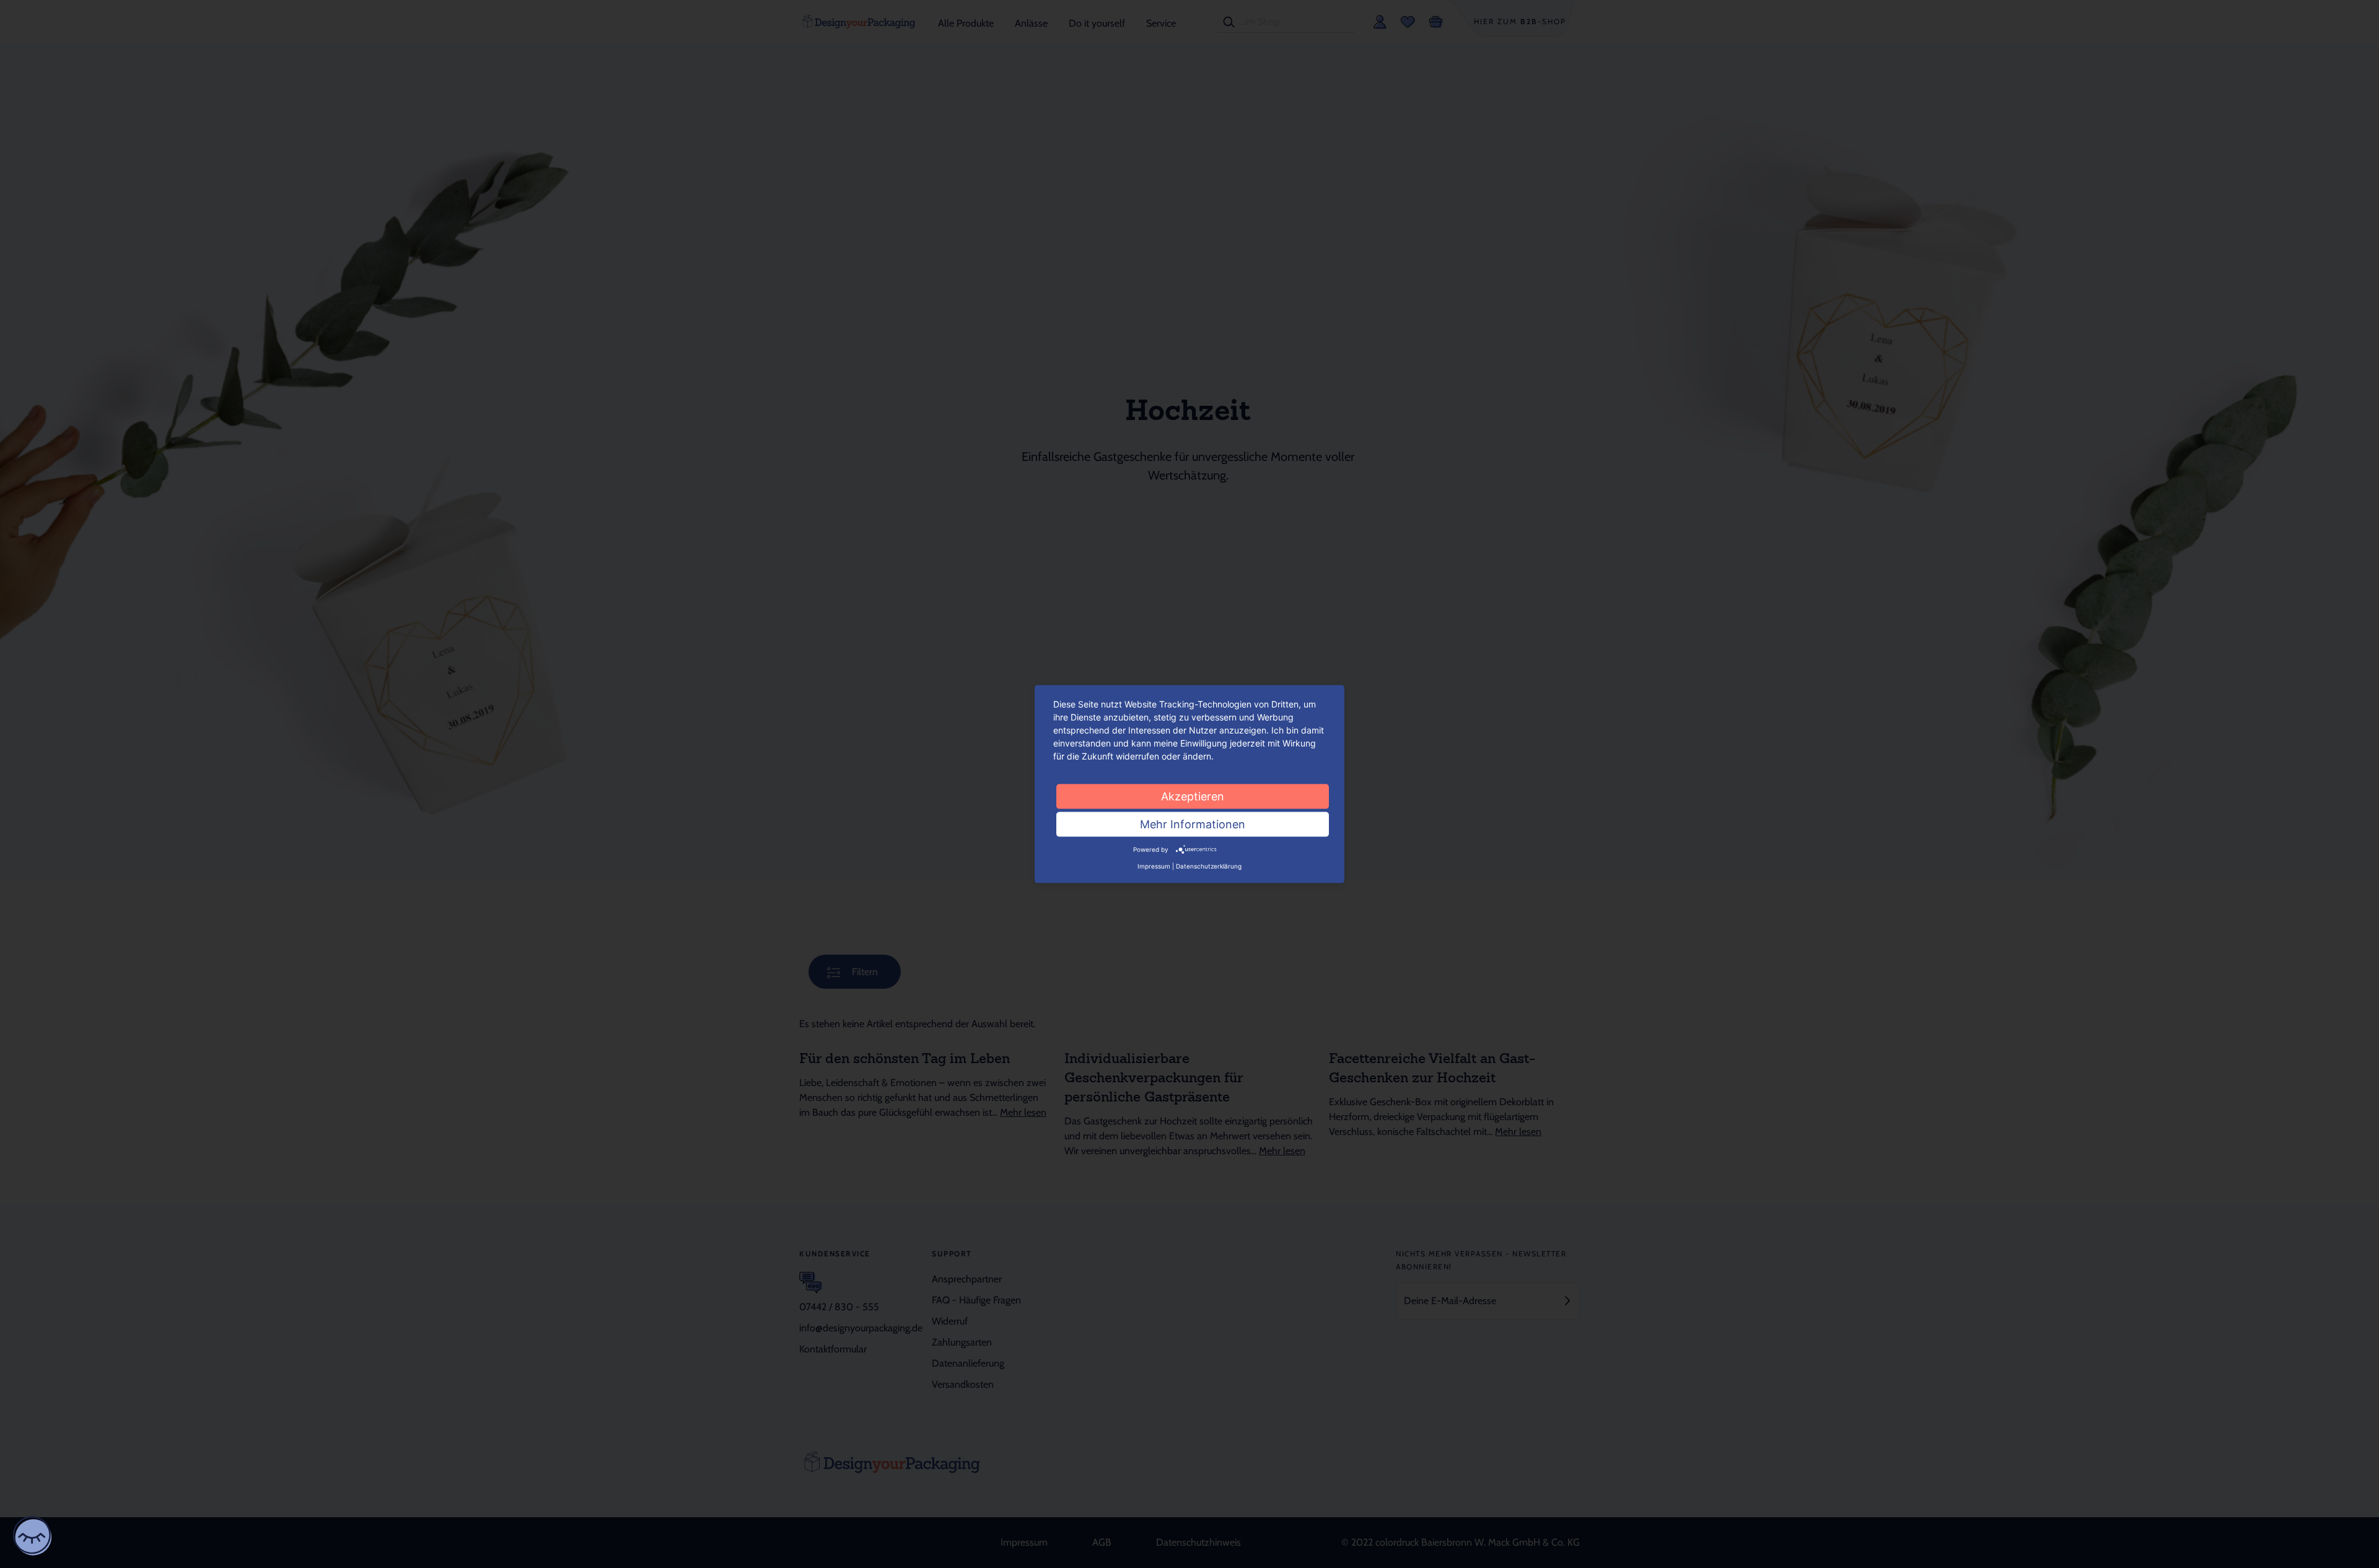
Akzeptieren (1193, 796)
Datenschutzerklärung (1209, 866)
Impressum (1154, 866)
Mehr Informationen (1193, 824)
